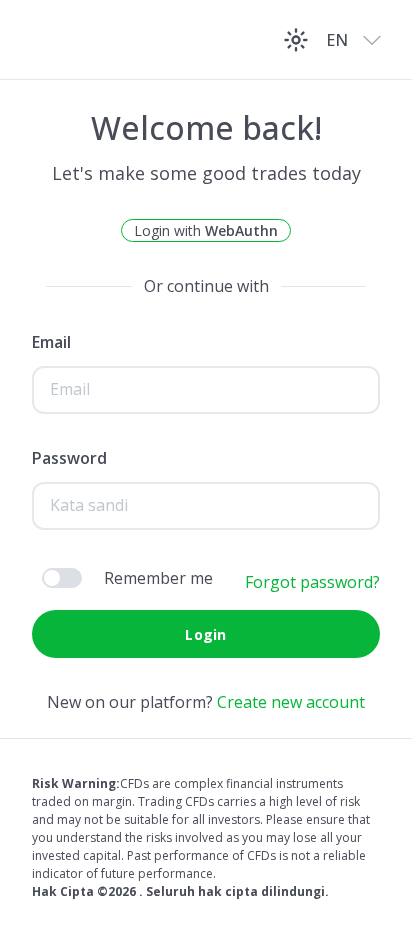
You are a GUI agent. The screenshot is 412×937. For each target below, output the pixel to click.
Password (69, 458)
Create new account (291, 702)
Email (51, 342)
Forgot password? (312, 582)
